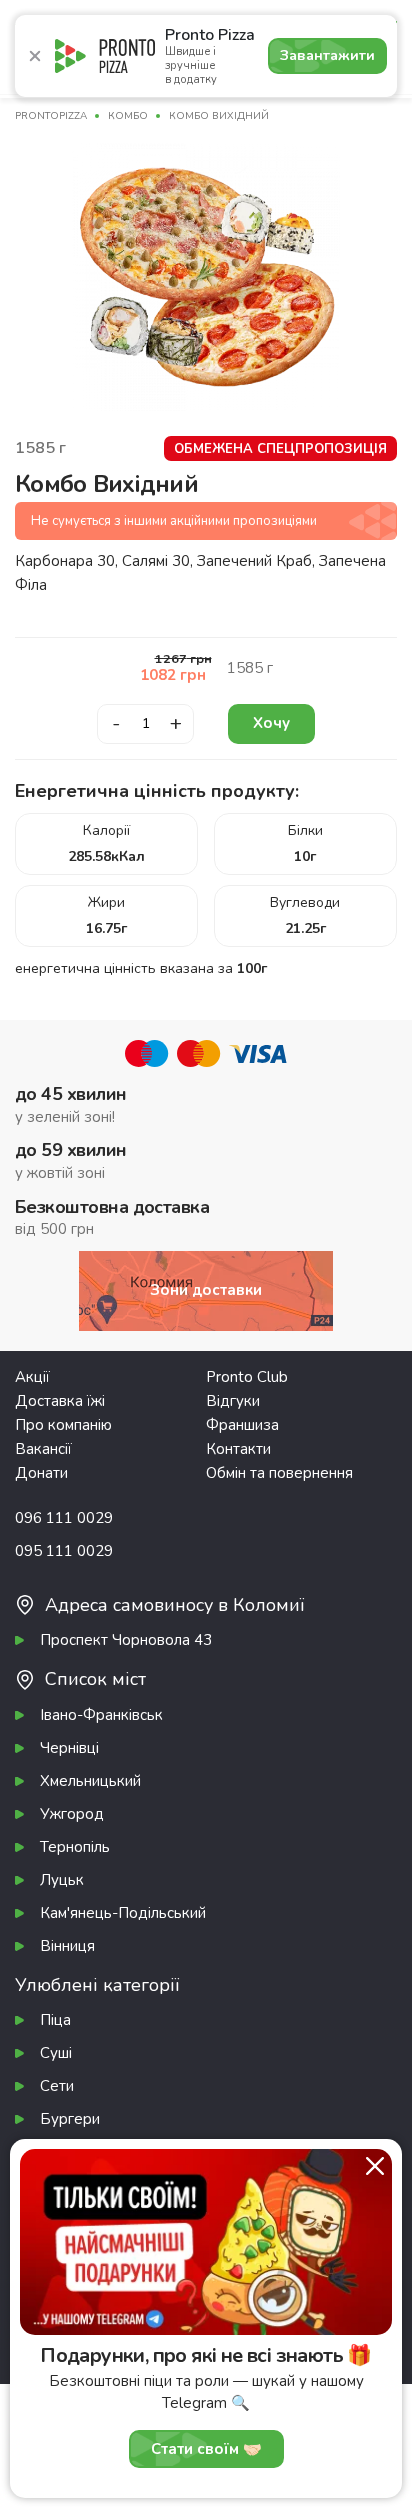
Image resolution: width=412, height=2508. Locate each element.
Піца (55, 2020)
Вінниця (67, 1946)
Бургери (70, 2119)
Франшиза (242, 1425)
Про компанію (63, 1425)
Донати (41, 1473)
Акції (32, 1377)
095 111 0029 (64, 1551)
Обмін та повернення (279, 1473)
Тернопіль (75, 1847)
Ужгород (72, 1814)
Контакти (238, 1449)
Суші (56, 2053)
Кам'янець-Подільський (123, 1913)
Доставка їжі (60, 1401)
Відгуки (233, 1401)
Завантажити (327, 55)
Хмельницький (90, 1781)
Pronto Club (247, 1377)
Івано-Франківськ (101, 1715)
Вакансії (43, 1449)
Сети (57, 2086)
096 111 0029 (64, 1518)
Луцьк (62, 1880)
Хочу (271, 723)
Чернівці (69, 1748)
